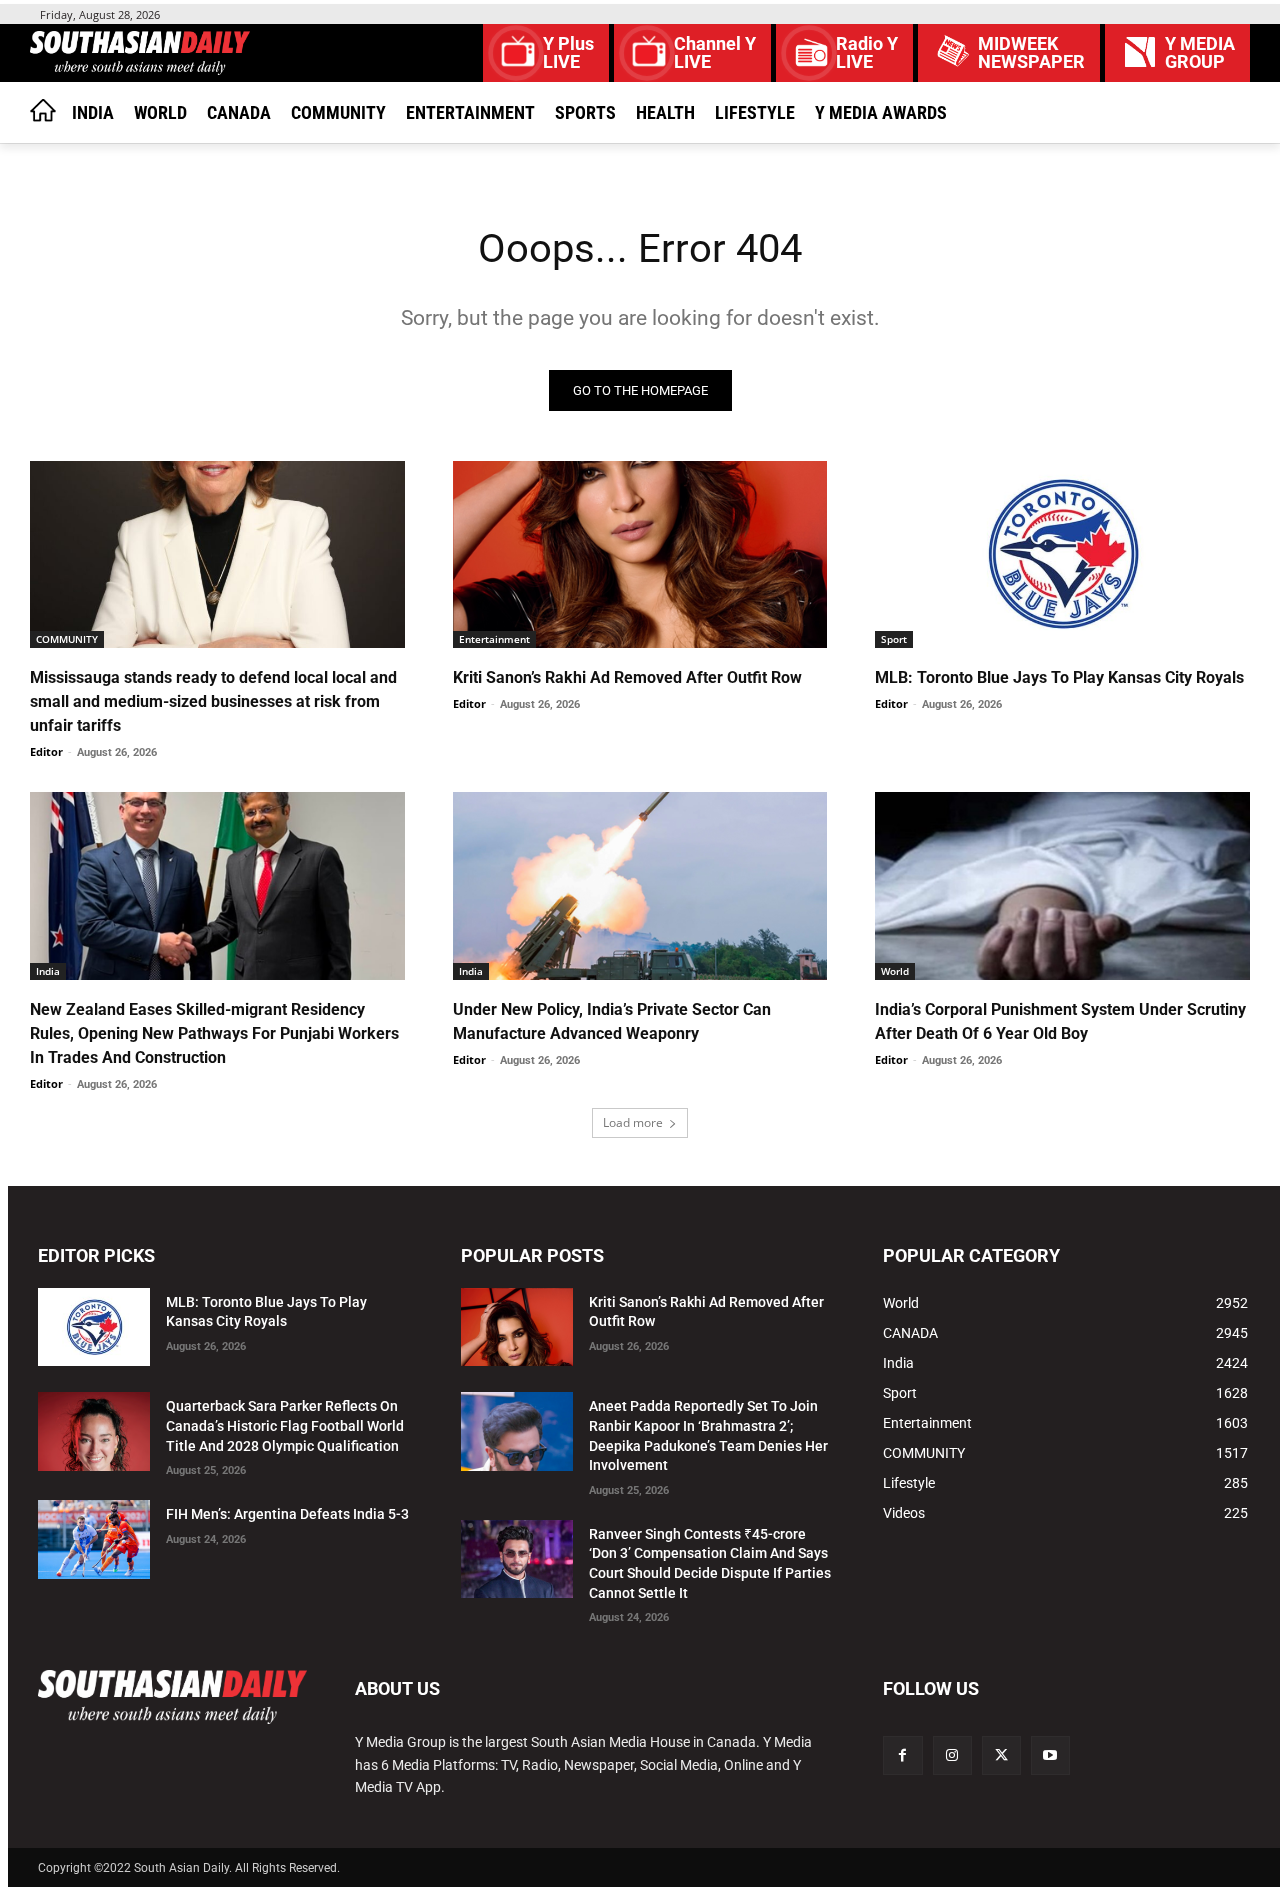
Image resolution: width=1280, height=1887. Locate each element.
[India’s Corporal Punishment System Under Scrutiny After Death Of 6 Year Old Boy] (1062, 885)
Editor (46, 751)
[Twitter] (1001, 1755)
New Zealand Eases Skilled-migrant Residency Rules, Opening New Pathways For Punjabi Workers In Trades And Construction (214, 1033)
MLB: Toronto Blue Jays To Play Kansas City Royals (1059, 677)
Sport (894, 639)
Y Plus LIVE (568, 53)
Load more (633, 1122)
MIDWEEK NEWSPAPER (1031, 53)
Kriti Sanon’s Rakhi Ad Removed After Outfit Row (627, 677)
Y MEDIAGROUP (1200, 53)
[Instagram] (952, 1755)
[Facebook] (902, 1755)
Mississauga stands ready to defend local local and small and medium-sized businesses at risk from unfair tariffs (213, 701)
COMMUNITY (67, 639)
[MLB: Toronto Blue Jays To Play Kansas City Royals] (1062, 554)
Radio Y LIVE (867, 53)
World (895, 971)
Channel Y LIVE (715, 53)
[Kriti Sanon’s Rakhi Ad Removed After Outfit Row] (640, 554)
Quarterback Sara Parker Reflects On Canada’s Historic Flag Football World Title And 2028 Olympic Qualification (285, 1425)
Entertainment (494, 639)
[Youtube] (1050, 1755)
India (48, 971)
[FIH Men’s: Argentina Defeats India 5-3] (94, 1539)
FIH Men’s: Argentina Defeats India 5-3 (287, 1514)
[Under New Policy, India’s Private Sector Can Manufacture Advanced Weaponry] (640, 885)
